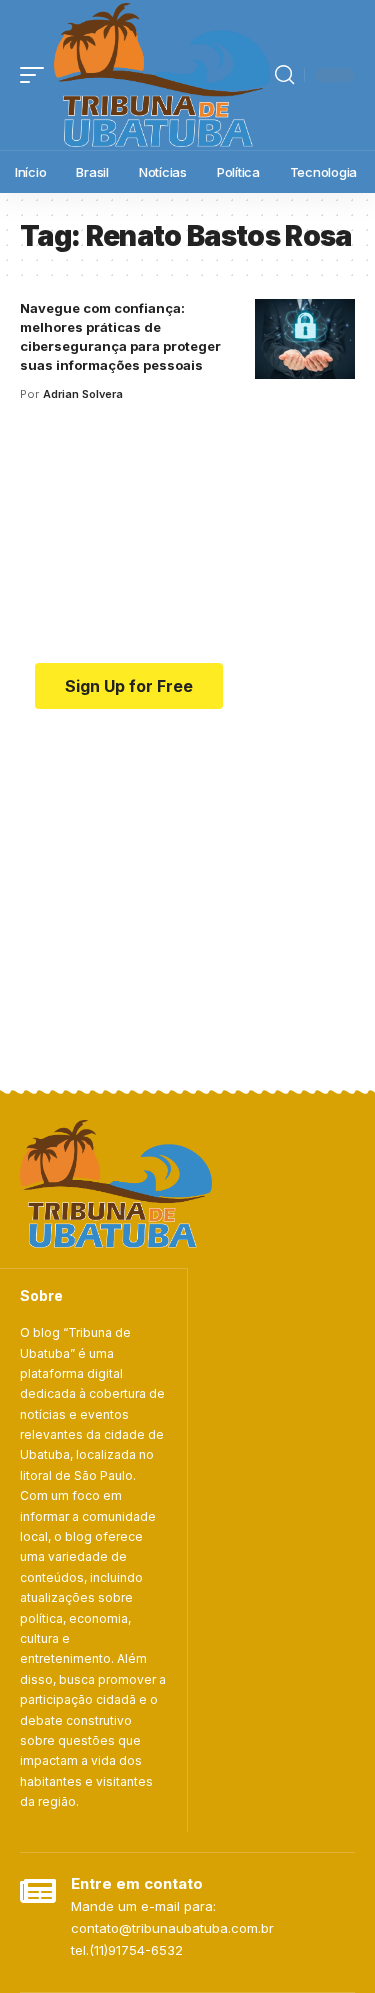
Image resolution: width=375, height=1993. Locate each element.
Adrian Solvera (83, 394)
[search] (284, 75)
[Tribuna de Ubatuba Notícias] (162, 75)
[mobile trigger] (37, 75)
